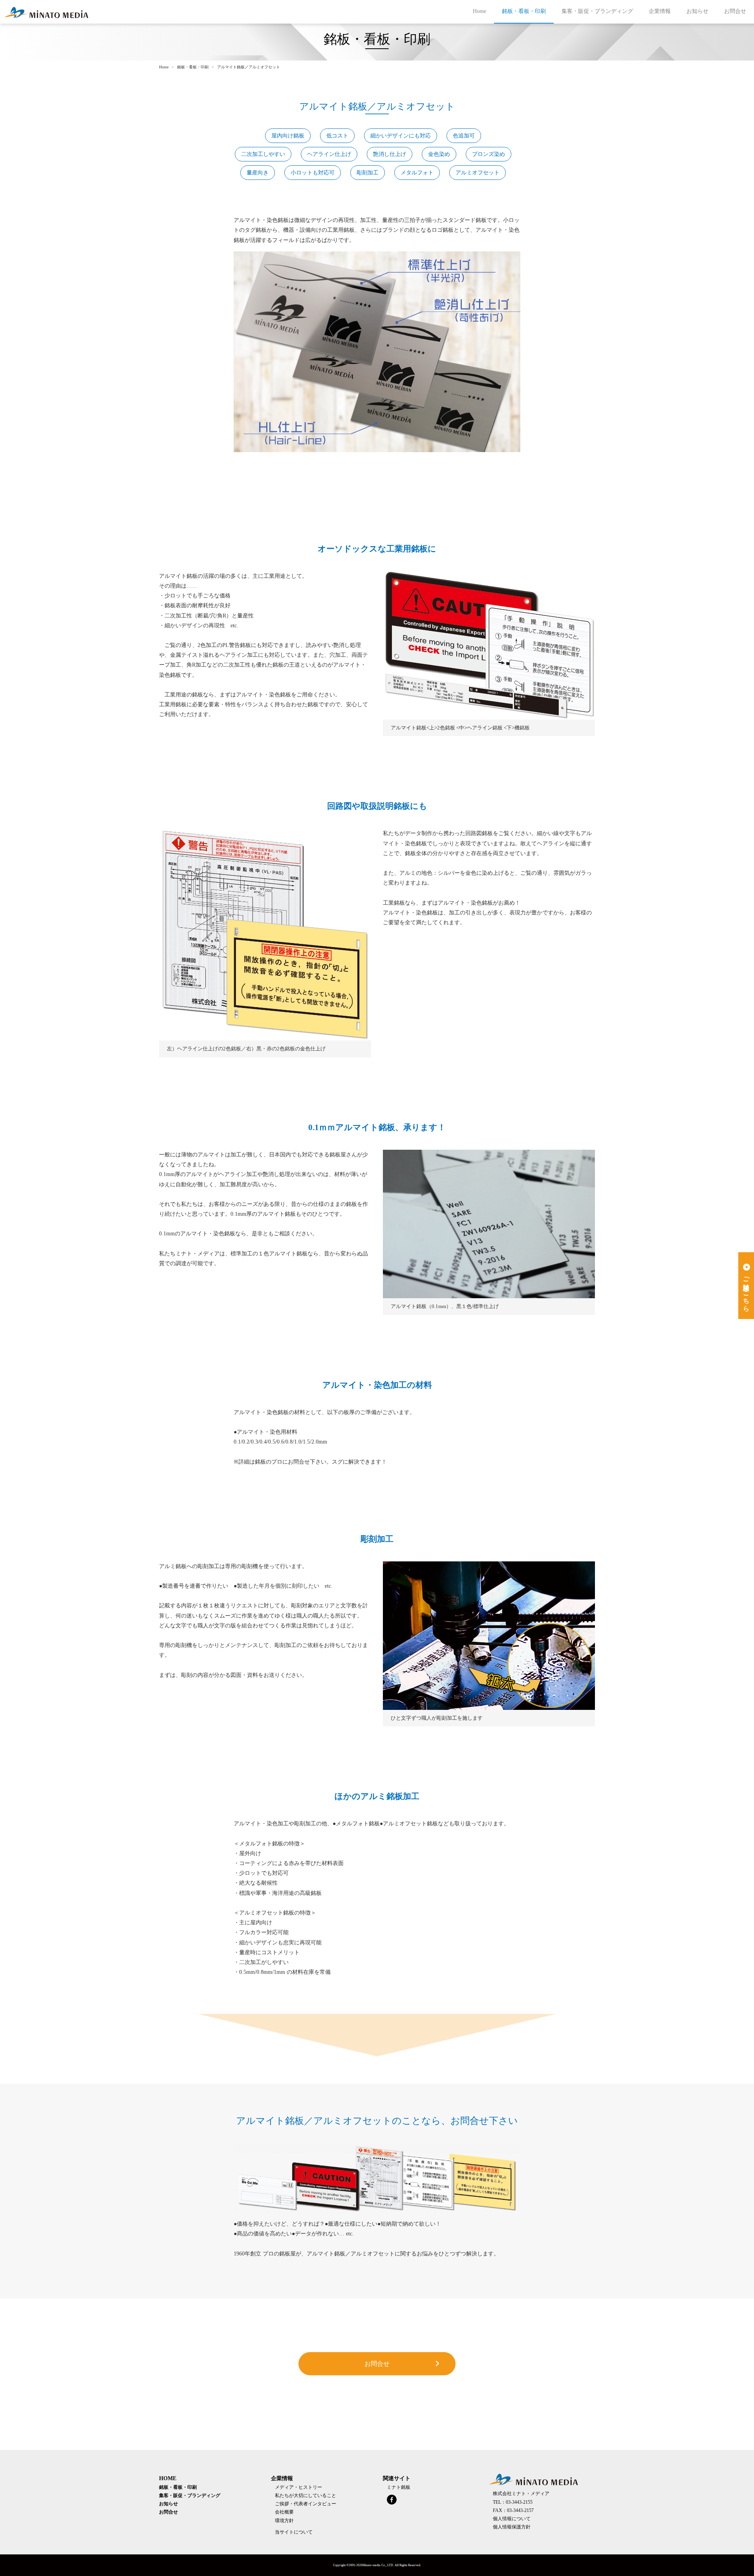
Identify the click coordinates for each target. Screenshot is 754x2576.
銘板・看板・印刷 (524, 11)
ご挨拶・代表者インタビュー (306, 2504)
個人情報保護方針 (512, 2527)
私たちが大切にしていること (306, 2496)
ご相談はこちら (746, 1290)
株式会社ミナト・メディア (521, 2494)
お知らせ (697, 11)
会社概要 (284, 2512)
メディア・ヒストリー (298, 2487)
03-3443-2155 (519, 2502)
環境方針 (284, 2521)
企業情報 (660, 11)
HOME (168, 2478)
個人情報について (512, 2519)
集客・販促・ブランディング (597, 11)
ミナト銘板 (399, 2487)
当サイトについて (294, 2532)
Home (479, 11)
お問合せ (735, 11)
